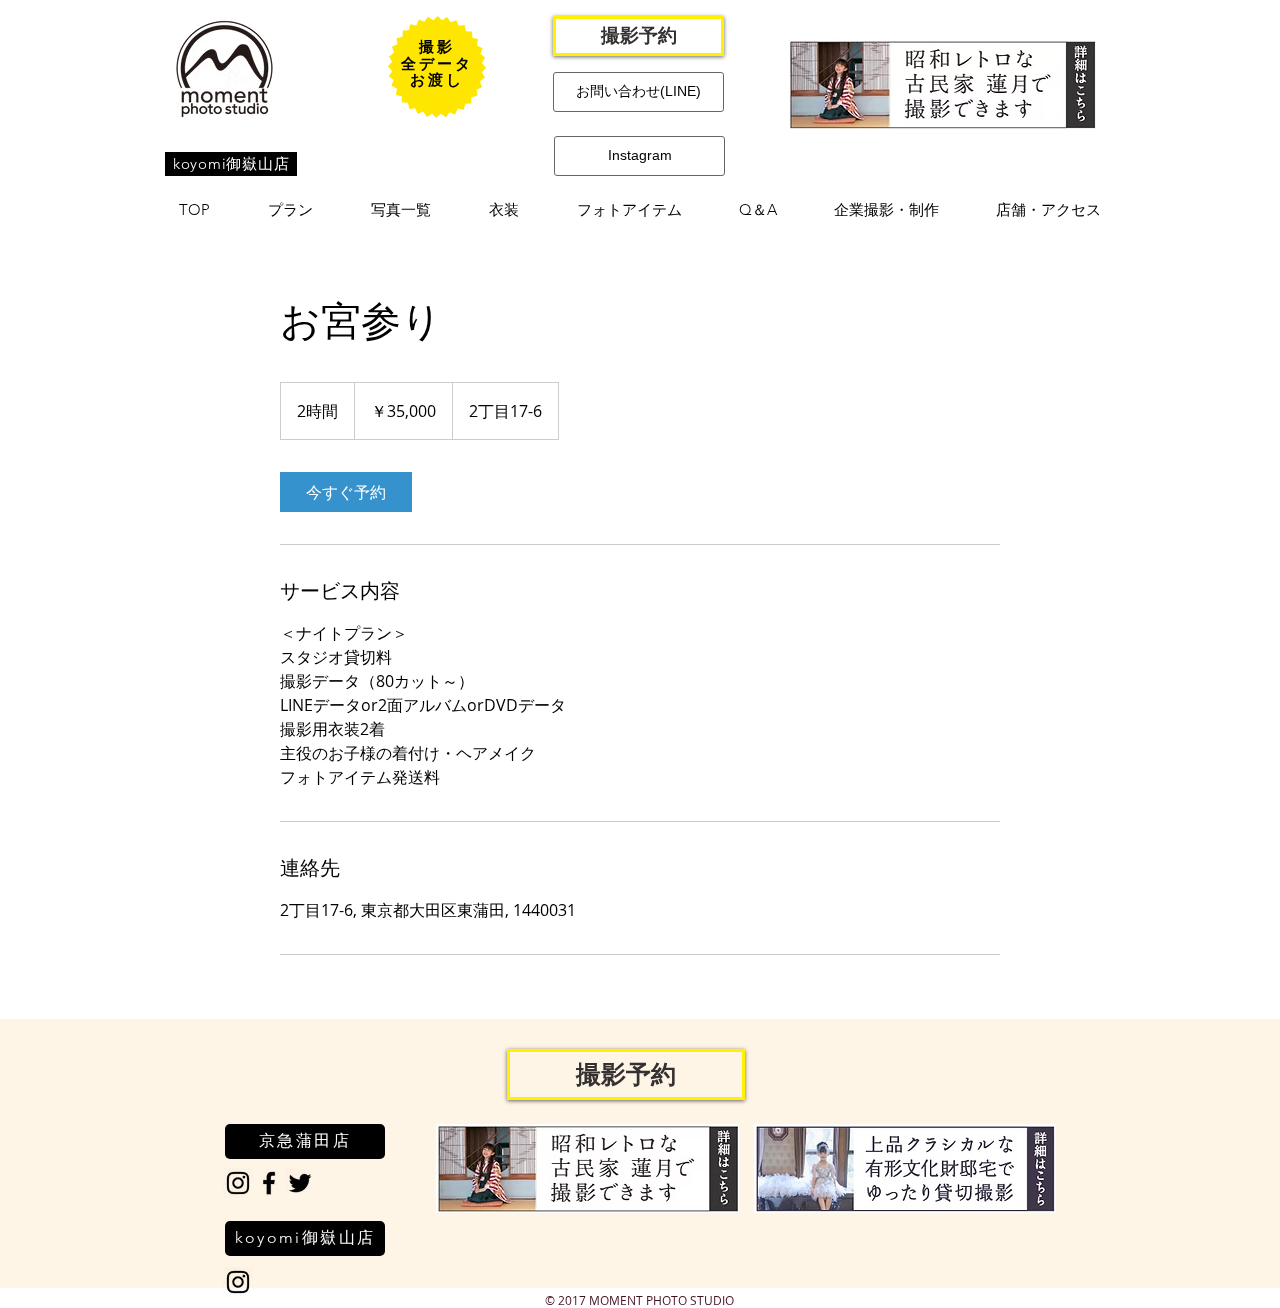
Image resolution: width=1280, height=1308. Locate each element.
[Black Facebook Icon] (269, 1183)
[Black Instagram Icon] (238, 1183)
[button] (290, 210)
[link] (346, 492)
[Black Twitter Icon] (300, 1183)
